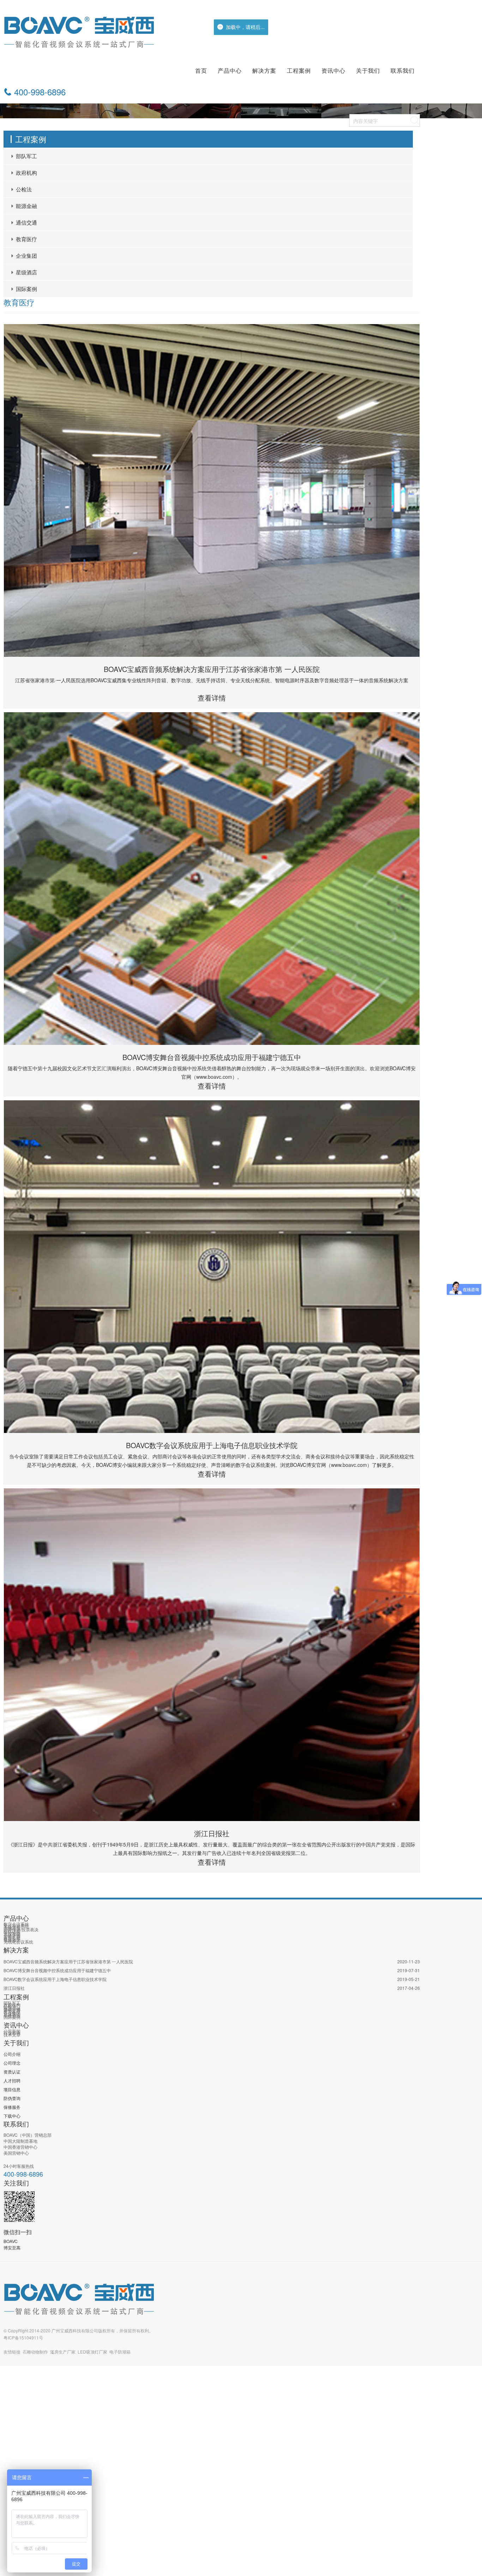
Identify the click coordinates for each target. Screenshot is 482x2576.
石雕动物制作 (35, 2352)
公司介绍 (12, 2054)
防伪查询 (12, 2098)
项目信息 (12, 2089)
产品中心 (230, 70)
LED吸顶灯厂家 (92, 2352)
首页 (201, 70)
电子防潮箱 (120, 2352)
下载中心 (12, 2116)
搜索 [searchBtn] (415, 120)
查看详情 (212, 698)
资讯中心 (333, 70)
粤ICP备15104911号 (23, 2337)
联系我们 (403, 70)
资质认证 (12, 2072)
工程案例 (299, 70)
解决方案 (264, 70)
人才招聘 (12, 2080)
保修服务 (12, 2107)
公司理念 (12, 2063)
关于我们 (368, 70)
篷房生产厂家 (63, 2352)
